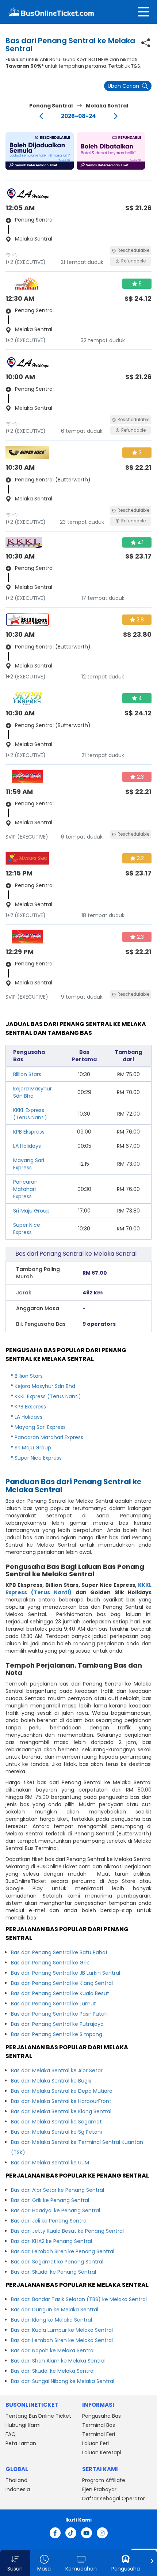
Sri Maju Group (31, 1211)
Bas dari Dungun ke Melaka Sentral (55, 2310)
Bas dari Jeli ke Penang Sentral (49, 2221)
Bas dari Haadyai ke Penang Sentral (55, 2210)
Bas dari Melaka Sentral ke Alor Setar (57, 2070)
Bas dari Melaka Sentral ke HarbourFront (61, 2101)
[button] (40, 151)
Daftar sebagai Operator (114, 2499)
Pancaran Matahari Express (25, 1189)
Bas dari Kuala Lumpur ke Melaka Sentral (62, 2330)
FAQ (11, 2434)
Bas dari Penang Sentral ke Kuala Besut (60, 1993)
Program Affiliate (104, 2480)
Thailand (16, 2480)
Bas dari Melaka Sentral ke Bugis (51, 2081)
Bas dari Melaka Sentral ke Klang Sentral (61, 2111)
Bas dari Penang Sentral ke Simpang (57, 2034)
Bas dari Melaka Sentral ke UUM (50, 2163)
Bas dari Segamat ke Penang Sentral (57, 2262)
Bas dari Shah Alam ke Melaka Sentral (58, 2361)
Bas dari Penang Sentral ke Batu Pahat (59, 1952)
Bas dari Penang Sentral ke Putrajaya (57, 2024)
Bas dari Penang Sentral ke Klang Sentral (62, 1983)
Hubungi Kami (23, 2425)
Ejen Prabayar (99, 2489)
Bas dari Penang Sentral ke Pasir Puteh (59, 2014)
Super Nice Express (27, 1229)
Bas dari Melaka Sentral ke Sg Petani (56, 2132)
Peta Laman (21, 2443)
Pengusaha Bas (102, 2416)
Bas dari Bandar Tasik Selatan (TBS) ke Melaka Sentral (79, 2299)
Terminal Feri (99, 2434)
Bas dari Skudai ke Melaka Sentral (53, 2371)
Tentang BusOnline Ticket (38, 2416)
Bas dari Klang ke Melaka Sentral (51, 2320)
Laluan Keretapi (102, 2452)
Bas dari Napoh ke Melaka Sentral (53, 2350)
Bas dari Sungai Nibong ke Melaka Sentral (63, 2381)
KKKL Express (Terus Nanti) (30, 1114)
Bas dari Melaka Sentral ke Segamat (56, 2122)
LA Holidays (27, 1146)
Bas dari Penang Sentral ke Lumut (53, 2004)
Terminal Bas (99, 2425)
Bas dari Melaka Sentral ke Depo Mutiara (62, 2091)
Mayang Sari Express (29, 1164)
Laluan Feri (95, 2443)
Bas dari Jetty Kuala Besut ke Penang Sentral (67, 2231)
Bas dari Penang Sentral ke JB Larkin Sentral (66, 1973)
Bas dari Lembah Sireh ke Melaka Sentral (62, 2340)
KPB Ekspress (29, 1132)
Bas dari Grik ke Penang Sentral (50, 2200)
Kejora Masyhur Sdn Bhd (32, 1092)
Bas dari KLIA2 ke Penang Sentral (51, 2241)
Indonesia (18, 2489)
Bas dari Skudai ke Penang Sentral (53, 2272)
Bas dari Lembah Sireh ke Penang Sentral (63, 2251)
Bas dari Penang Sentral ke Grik (50, 1963)
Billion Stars (27, 1074)
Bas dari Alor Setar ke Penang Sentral (58, 2190)
